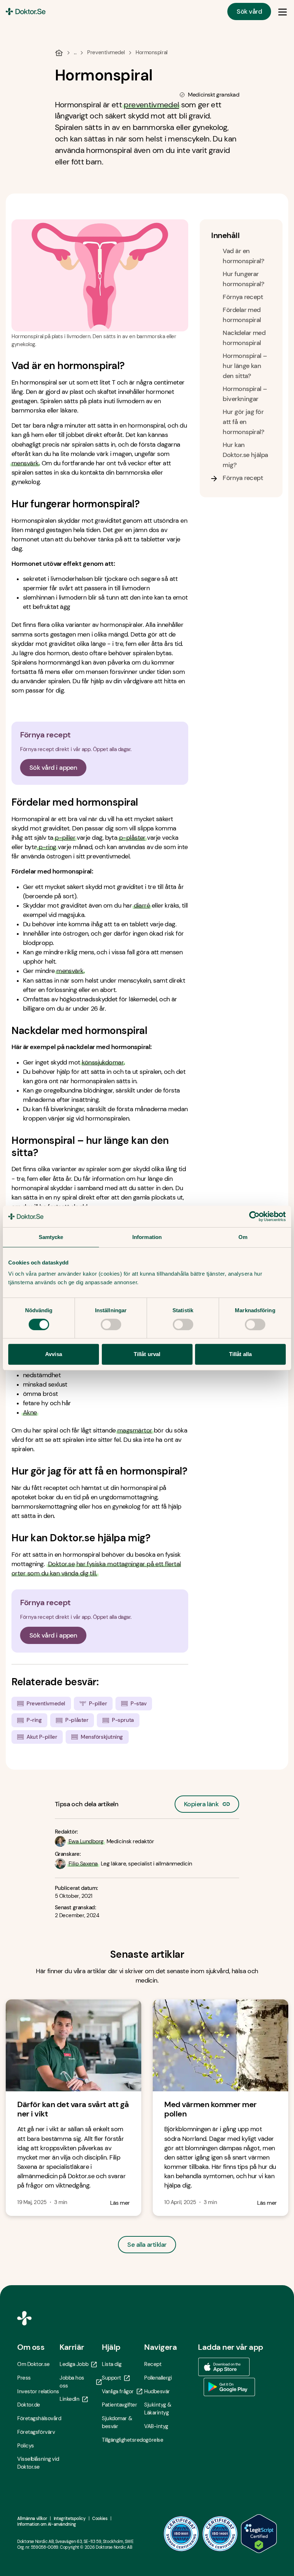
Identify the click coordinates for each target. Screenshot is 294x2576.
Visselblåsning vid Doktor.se (38, 2463)
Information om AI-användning (47, 2524)
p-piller (65, 838)
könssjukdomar (103, 1062)
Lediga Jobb (74, 2364)
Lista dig (112, 2364)
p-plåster (132, 838)
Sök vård (249, 11)
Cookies (100, 2519)
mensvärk (70, 971)
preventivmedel (151, 105)
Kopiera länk (201, 1802)
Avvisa (54, 1354)
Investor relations (38, 2391)
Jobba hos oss (72, 2382)
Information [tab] (147, 1237)
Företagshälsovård (38, 2418)
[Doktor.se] (26, 11)
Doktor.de (29, 2405)
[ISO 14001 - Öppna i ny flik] (220, 2534)
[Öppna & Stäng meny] (283, 11)
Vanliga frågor (118, 2391)
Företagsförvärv (36, 2432)
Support (112, 2378)
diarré (142, 905)
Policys (26, 2446)
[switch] (111, 1324)
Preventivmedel (106, 52)
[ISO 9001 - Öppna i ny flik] (181, 2534)
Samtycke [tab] (51, 1237)
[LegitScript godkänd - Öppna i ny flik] (259, 2534)
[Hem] (59, 53)
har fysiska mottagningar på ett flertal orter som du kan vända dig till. (96, 1569)
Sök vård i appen (53, 768)
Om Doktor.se (34, 2364)
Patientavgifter (119, 2405)
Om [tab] (243, 1237)
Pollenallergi (158, 2378)
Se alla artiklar (147, 2245)
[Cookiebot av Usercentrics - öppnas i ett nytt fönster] (254, 1216)
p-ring (47, 847)
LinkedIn (69, 2399)
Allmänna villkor (32, 2519)
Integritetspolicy (70, 2519)
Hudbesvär (157, 2391)
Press (24, 2378)
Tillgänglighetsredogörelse (123, 2440)
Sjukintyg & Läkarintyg (158, 2409)
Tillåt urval (147, 1354)
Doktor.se (61, 1564)
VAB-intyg (156, 2426)
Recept (153, 2364)
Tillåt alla (240, 1354)
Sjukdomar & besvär (117, 2422)
